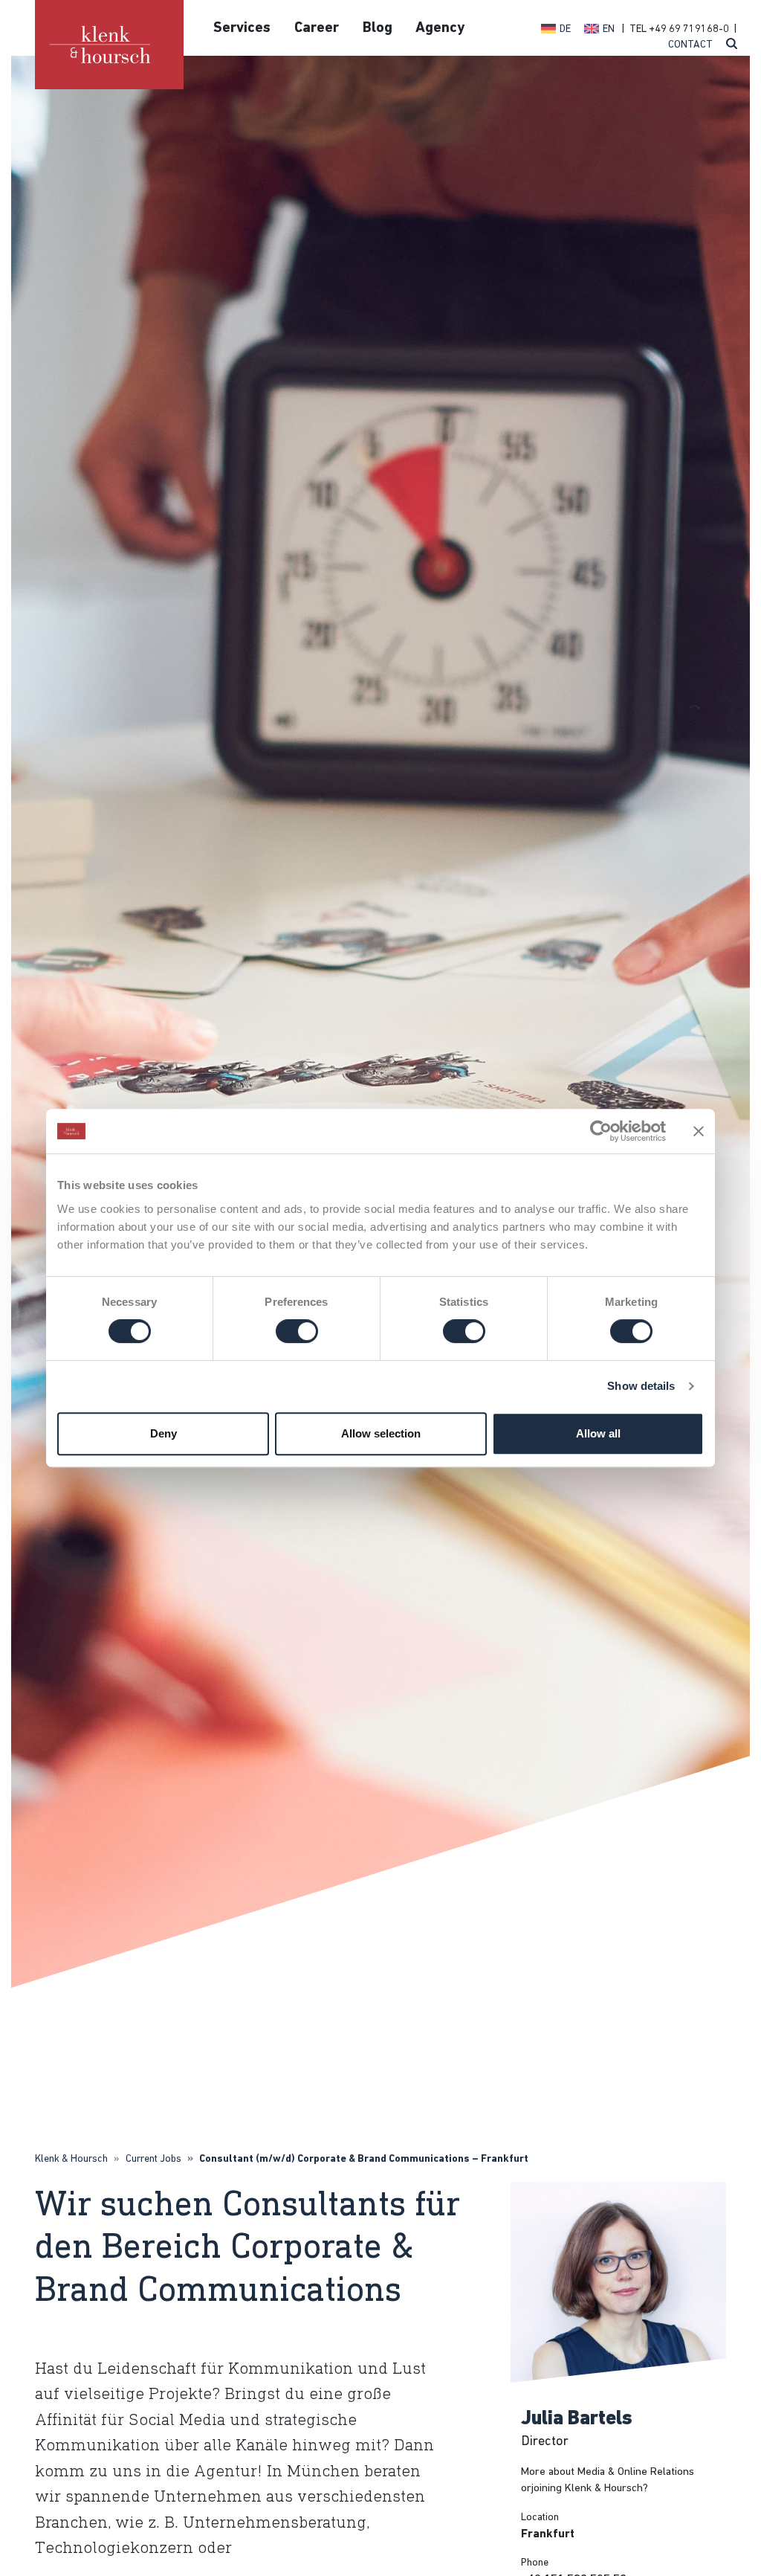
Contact (690, 45)
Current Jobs (153, 2159)
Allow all (598, 1433)
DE (565, 29)
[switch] (297, 1331)
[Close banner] (699, 1131)
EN (609, 29)
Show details (641, 1386)
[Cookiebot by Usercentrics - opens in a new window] (601, 1131)
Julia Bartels (577, 2419)
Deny (163, 1433)
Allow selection (381, 1433)
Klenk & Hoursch (71, 2159)
